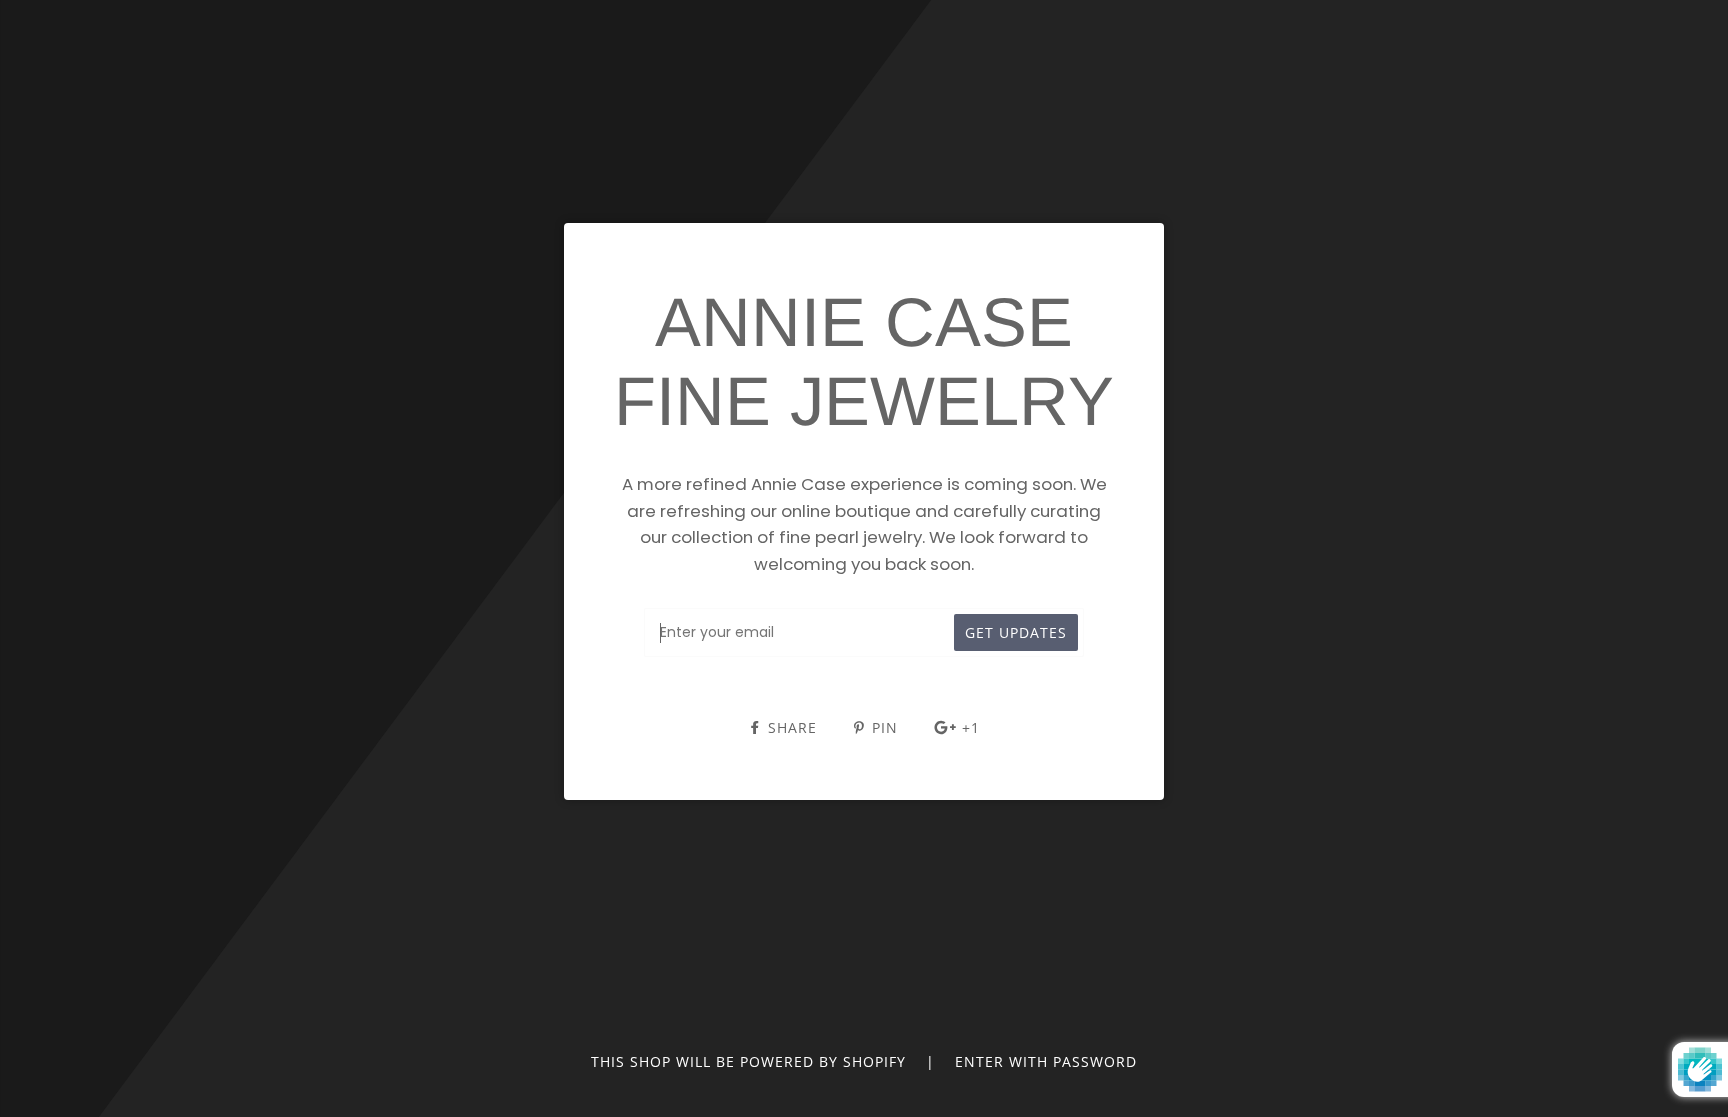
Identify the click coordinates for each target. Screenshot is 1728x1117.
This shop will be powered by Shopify (751, 1061)
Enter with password (1046, 1061)
